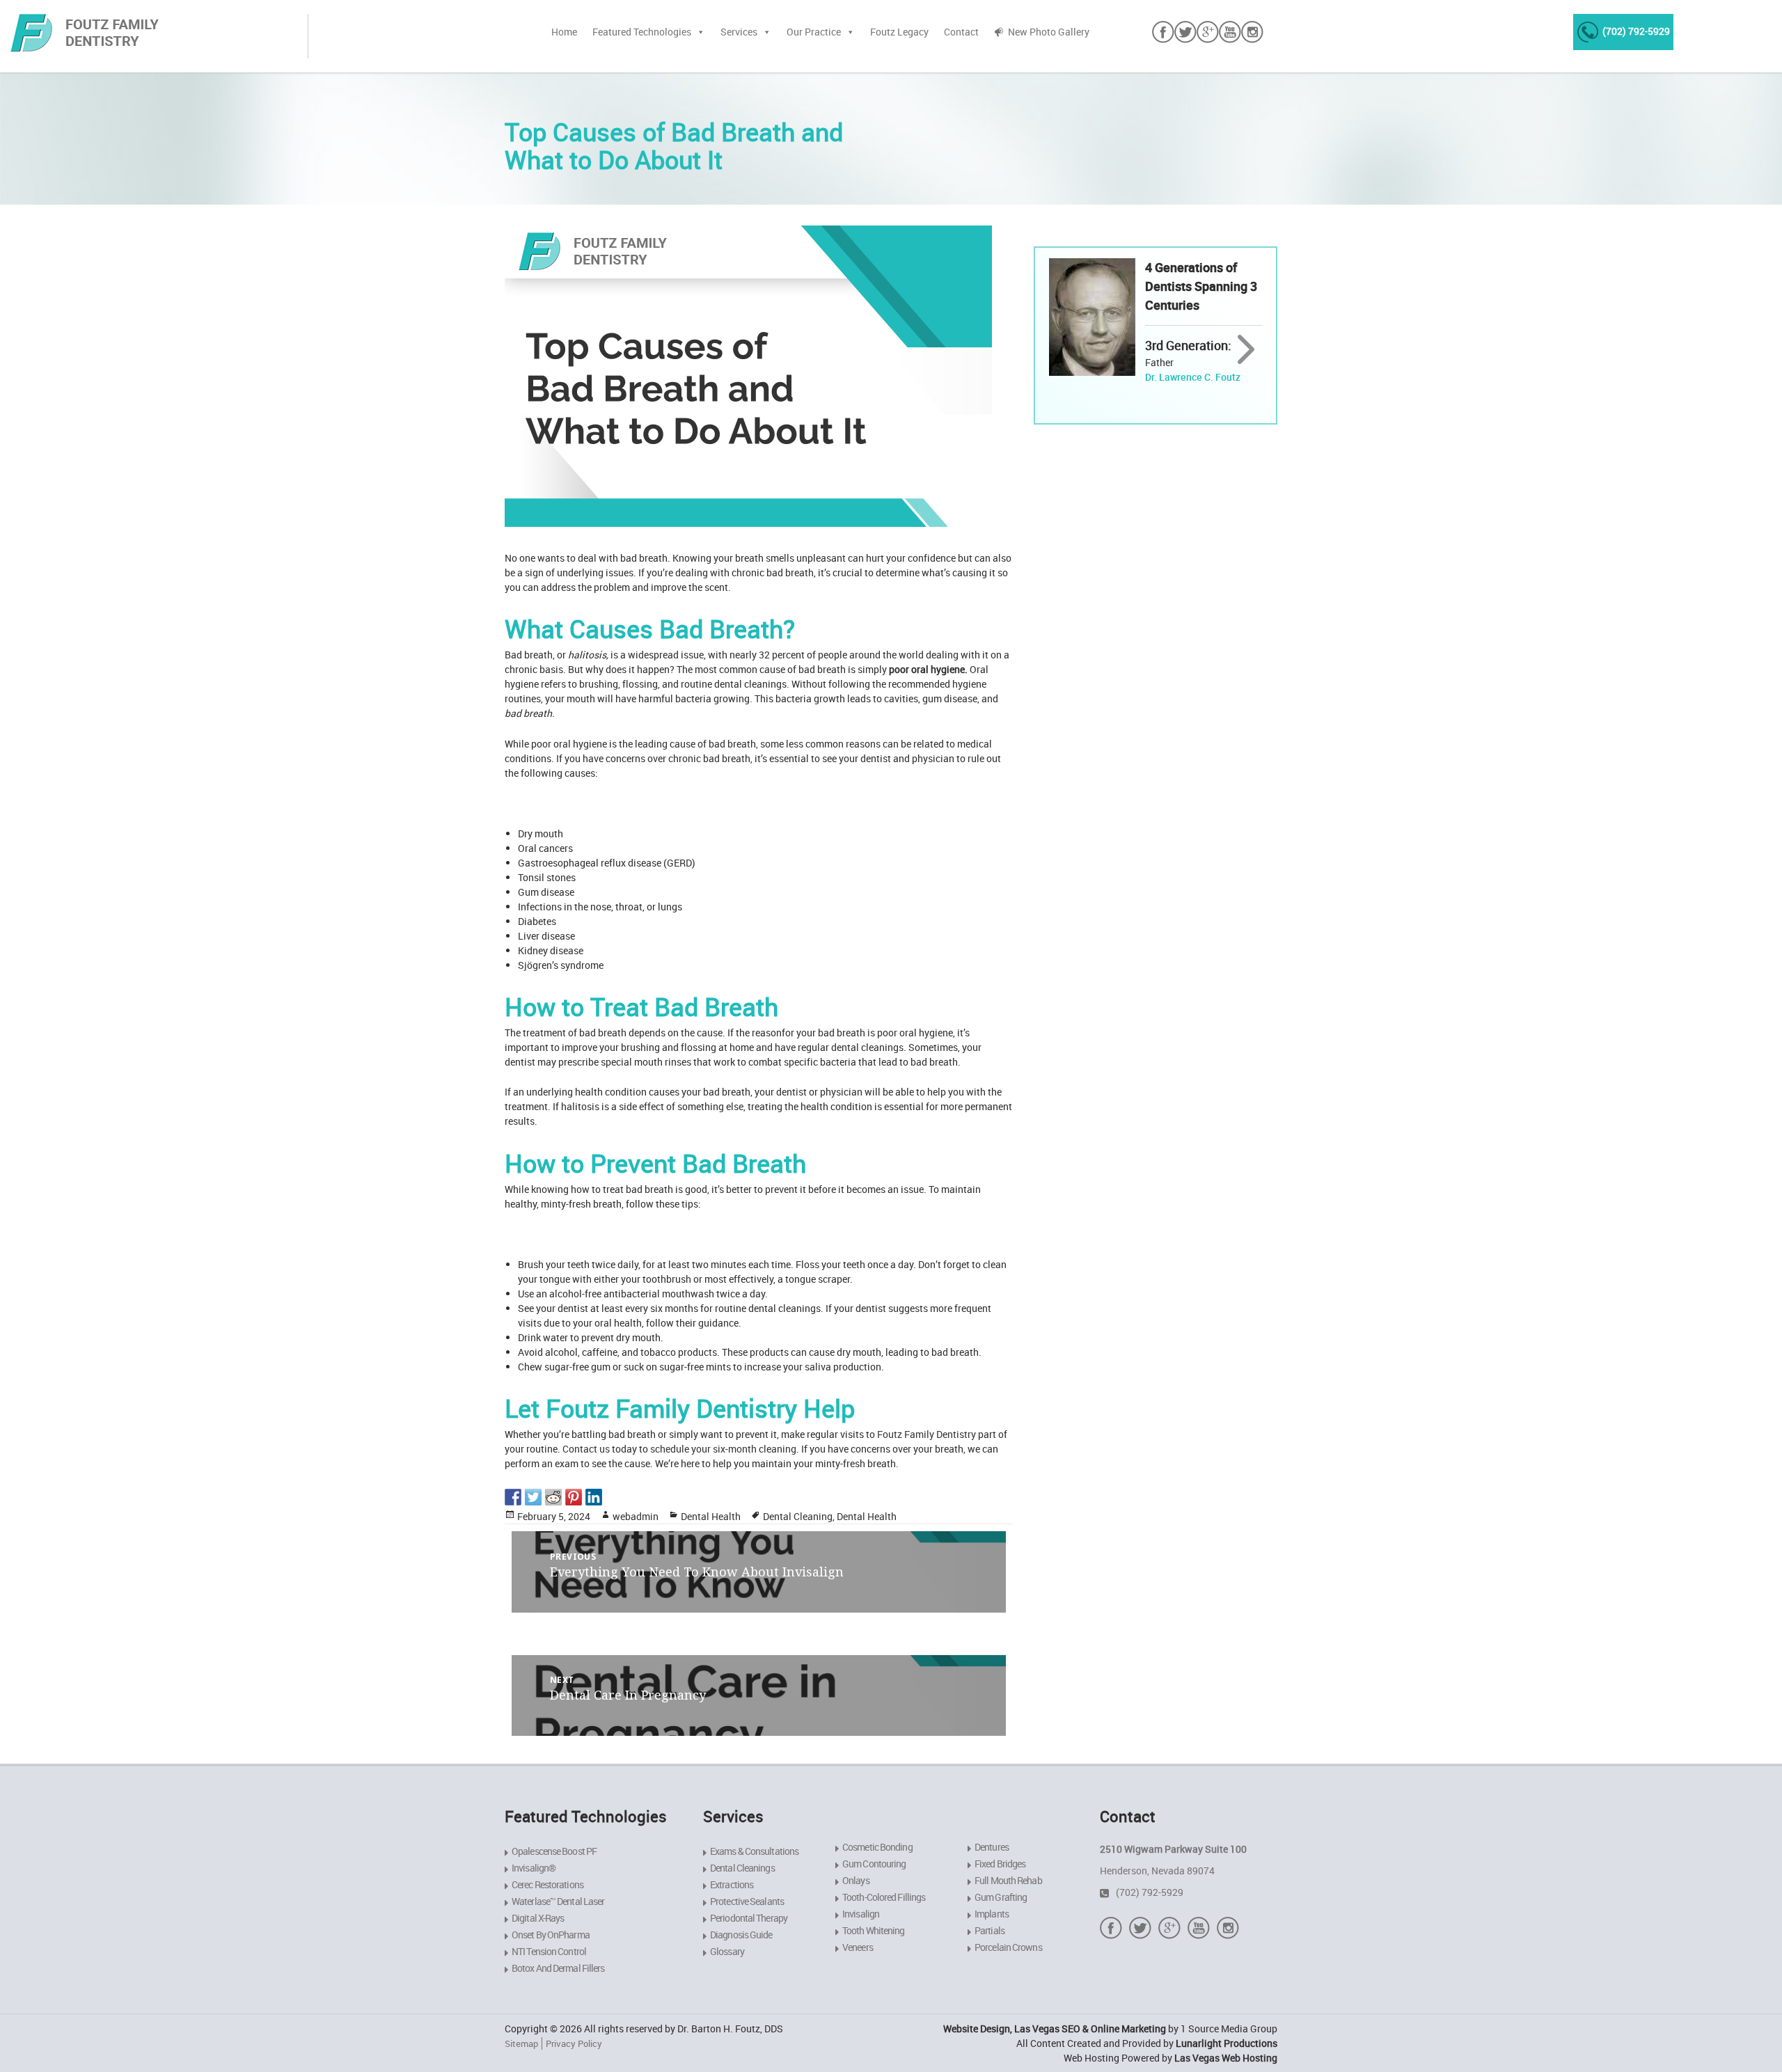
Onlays (856, 1880)
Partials (989, 1930)
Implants (992, 1914)
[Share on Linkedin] (594, 1497)
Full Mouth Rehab (1008, 1880)
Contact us (586, 1449)
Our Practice (814, 32)
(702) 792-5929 (1636, 31)
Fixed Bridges (1000, 1864)
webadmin (636, 1516)
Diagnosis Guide (741, 1935)
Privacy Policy (574, 2043)
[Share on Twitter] (533, 1497)
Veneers (858, 1947)
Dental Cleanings (742, 1868)
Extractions (732, 1884)
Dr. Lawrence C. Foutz (1193, 377)
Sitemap (521, 2043)
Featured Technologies (642, 32)
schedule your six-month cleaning (723, 1449)
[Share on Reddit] (553, 1497)
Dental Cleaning (798, 1516)
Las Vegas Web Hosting (1226, 2058)
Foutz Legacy (899, 32)
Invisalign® (534, 1868)
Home (564, 32)
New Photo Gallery (1049, 32)
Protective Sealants (747, 1901)
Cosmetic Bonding (877, 1847)
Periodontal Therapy (749, 1918)
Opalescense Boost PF (554, 1851)
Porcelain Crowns (1008, 1947)
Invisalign (861, 1914)
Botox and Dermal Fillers (558, 1968)
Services (739, 32)
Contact (961, 32)
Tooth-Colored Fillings (884, 1897)
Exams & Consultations (754, 1851)
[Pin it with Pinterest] (574, 1497)
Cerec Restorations (547, 1884)
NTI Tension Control (549, 1951)
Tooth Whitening (874, 1930)
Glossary (727, 1951)
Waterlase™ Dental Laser (558, 1901)
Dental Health (711, 1516)
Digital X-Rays (538, 1918)
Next (1246, 350)
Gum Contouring (874, 1864)
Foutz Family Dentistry (927, 1434)
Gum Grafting (1001, 1897)
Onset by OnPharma (551, 1935)
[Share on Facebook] (513, 1497)
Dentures (992, 1847)
